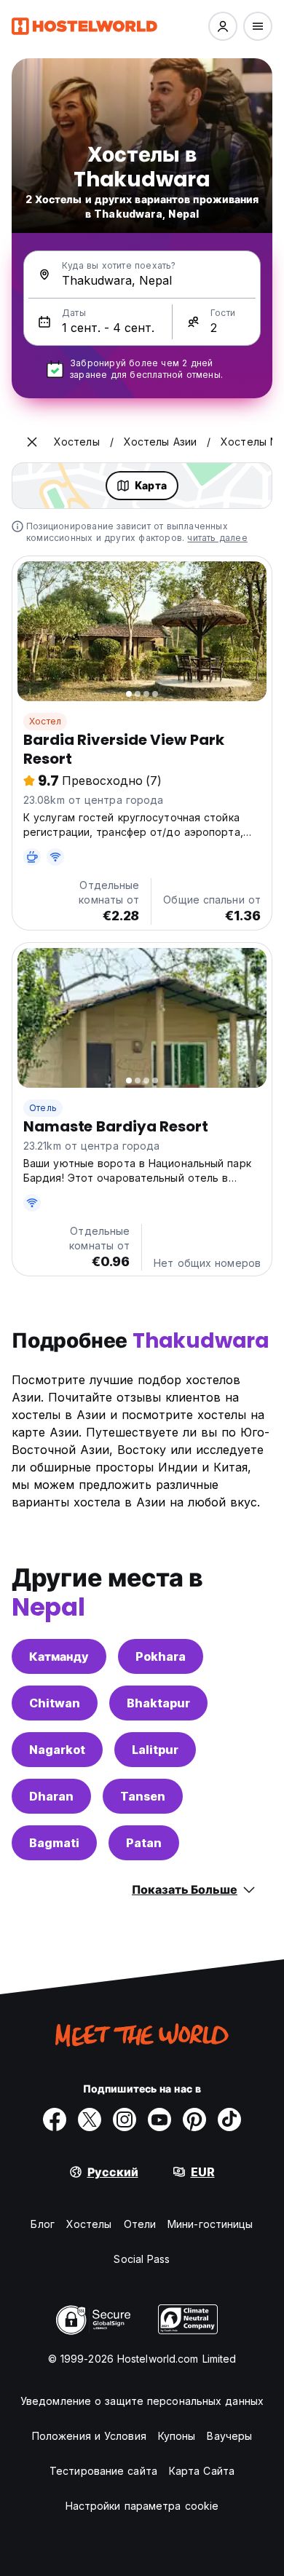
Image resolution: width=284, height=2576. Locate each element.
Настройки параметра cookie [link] (142, 2506)
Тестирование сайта (103, 2471)
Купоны (177, 2436)
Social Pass (142, 2259)
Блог (42, 2224)
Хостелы (89, 2224)
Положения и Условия (89, 2436)
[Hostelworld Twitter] (90, 2119)
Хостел (45, 721)
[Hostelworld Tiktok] (229, 2119)
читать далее (217, 538)
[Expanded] (32, 442)
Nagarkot (57, 1750)
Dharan (51, 1796)
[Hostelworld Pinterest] (194, 2119)
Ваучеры (229, 2436)
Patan (144, 1843)
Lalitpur (155, 1750)
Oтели (140, 2224)
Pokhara (161, 1656)
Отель (43, 1108)
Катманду (59, 1656)
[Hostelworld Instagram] (125, 2119)
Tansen (143, 1796)
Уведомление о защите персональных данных (142, 2401)
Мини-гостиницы (210, 2224)
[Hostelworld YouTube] (159, 2119)
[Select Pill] (223, 26)
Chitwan (55, 1703)
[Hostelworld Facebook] (55, 2119)
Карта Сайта (202, 2471)
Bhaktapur (158, 1703)
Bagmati (54, 1843)
